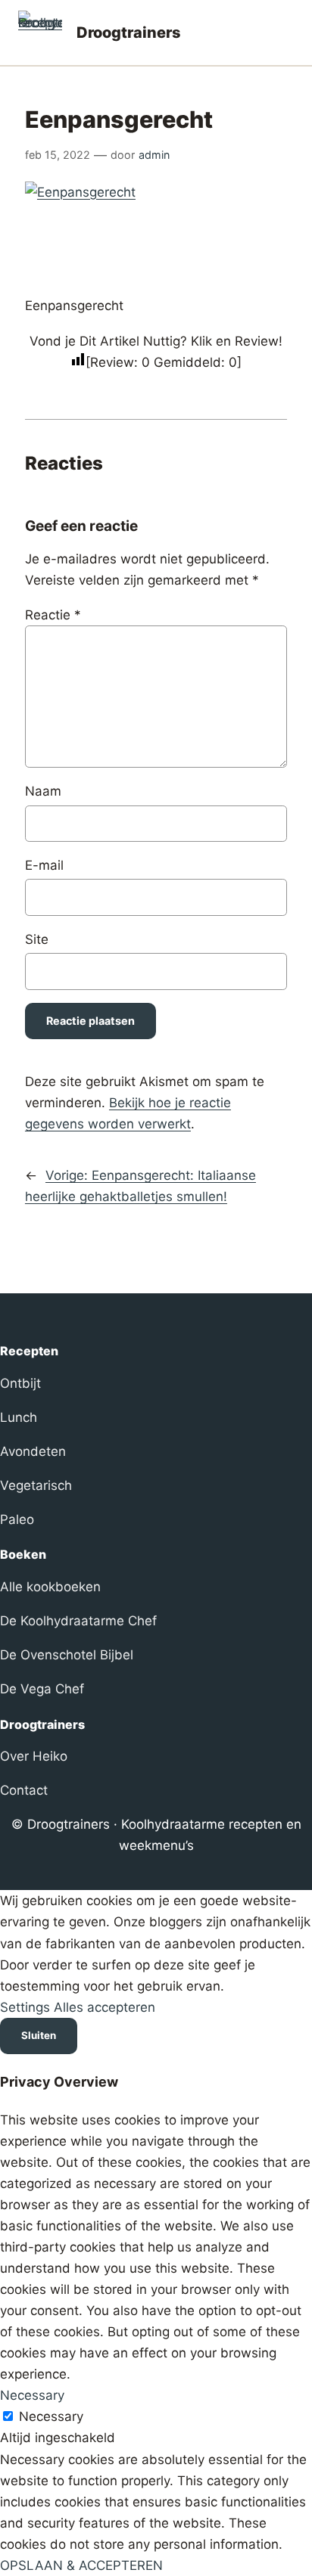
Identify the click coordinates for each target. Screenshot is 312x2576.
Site (37, 939)
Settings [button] (25, 2007)
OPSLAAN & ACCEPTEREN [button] (81, 2565)
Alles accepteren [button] (105, 2007)
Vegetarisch (36, 1485)
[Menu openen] (285, 33)
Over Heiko (34, 1756)
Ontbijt (20, 1383)
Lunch (19, 1417)
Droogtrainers (129, 33)
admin (154, 155)
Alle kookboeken (50, 1587)
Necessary (51, 2416)
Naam (43, 791)
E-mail (44, 865)
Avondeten (33, 1451)
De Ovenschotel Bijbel (67, 1655)
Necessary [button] (32, 2395)
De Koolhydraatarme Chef (78, 1621)
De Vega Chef (42, 1689)
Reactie (53, 615)
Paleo (17, 1519)
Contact (24, 1790)
